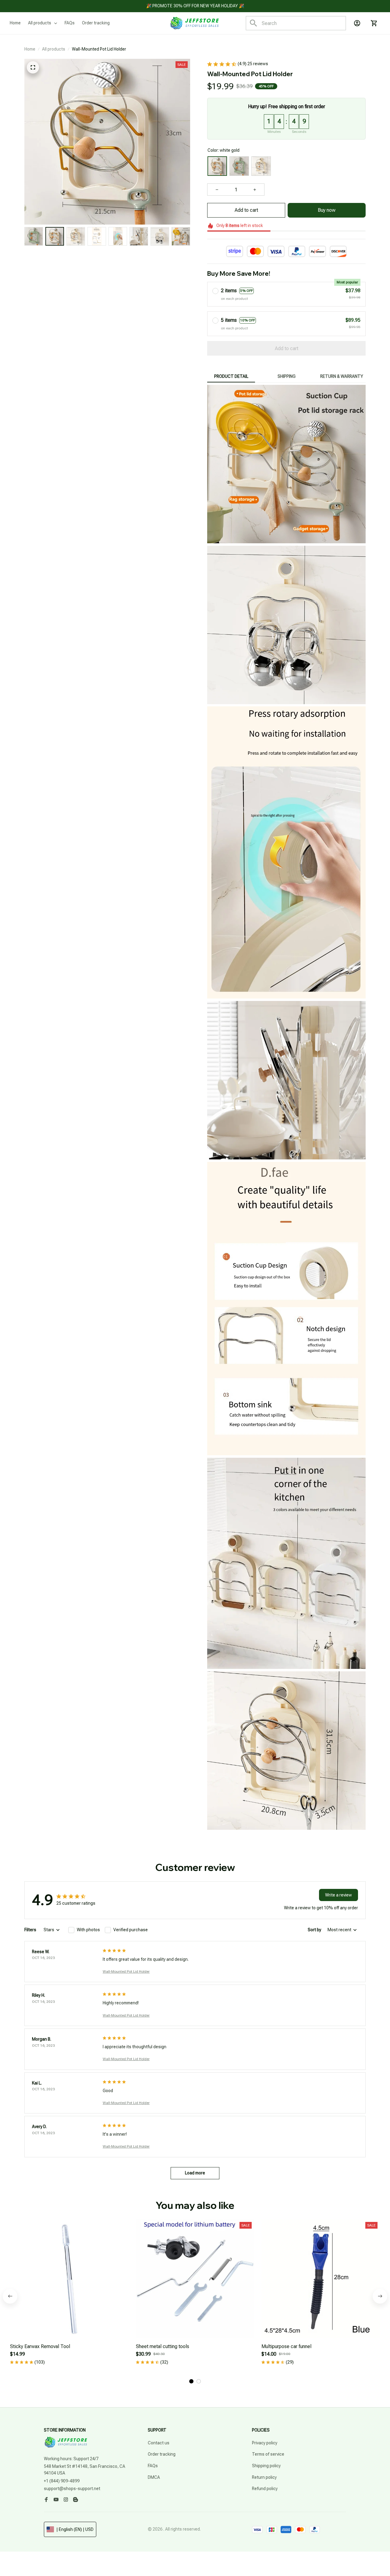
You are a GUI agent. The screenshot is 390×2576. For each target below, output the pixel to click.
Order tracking (162, 2454)
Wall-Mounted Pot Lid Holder (126, 1971)
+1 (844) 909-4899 (62, 2481)
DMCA (154, 2477)
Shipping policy (266, 2466)
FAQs (153, 2466)
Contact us (159, 2443)
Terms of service (268, 2454)
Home (30, 49)
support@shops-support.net (72, 2489)
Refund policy (265, 2489)
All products (54, 49)
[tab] (191, 2381)
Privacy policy (265, 2443)
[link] (23, 2553)
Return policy (264, 2477)
